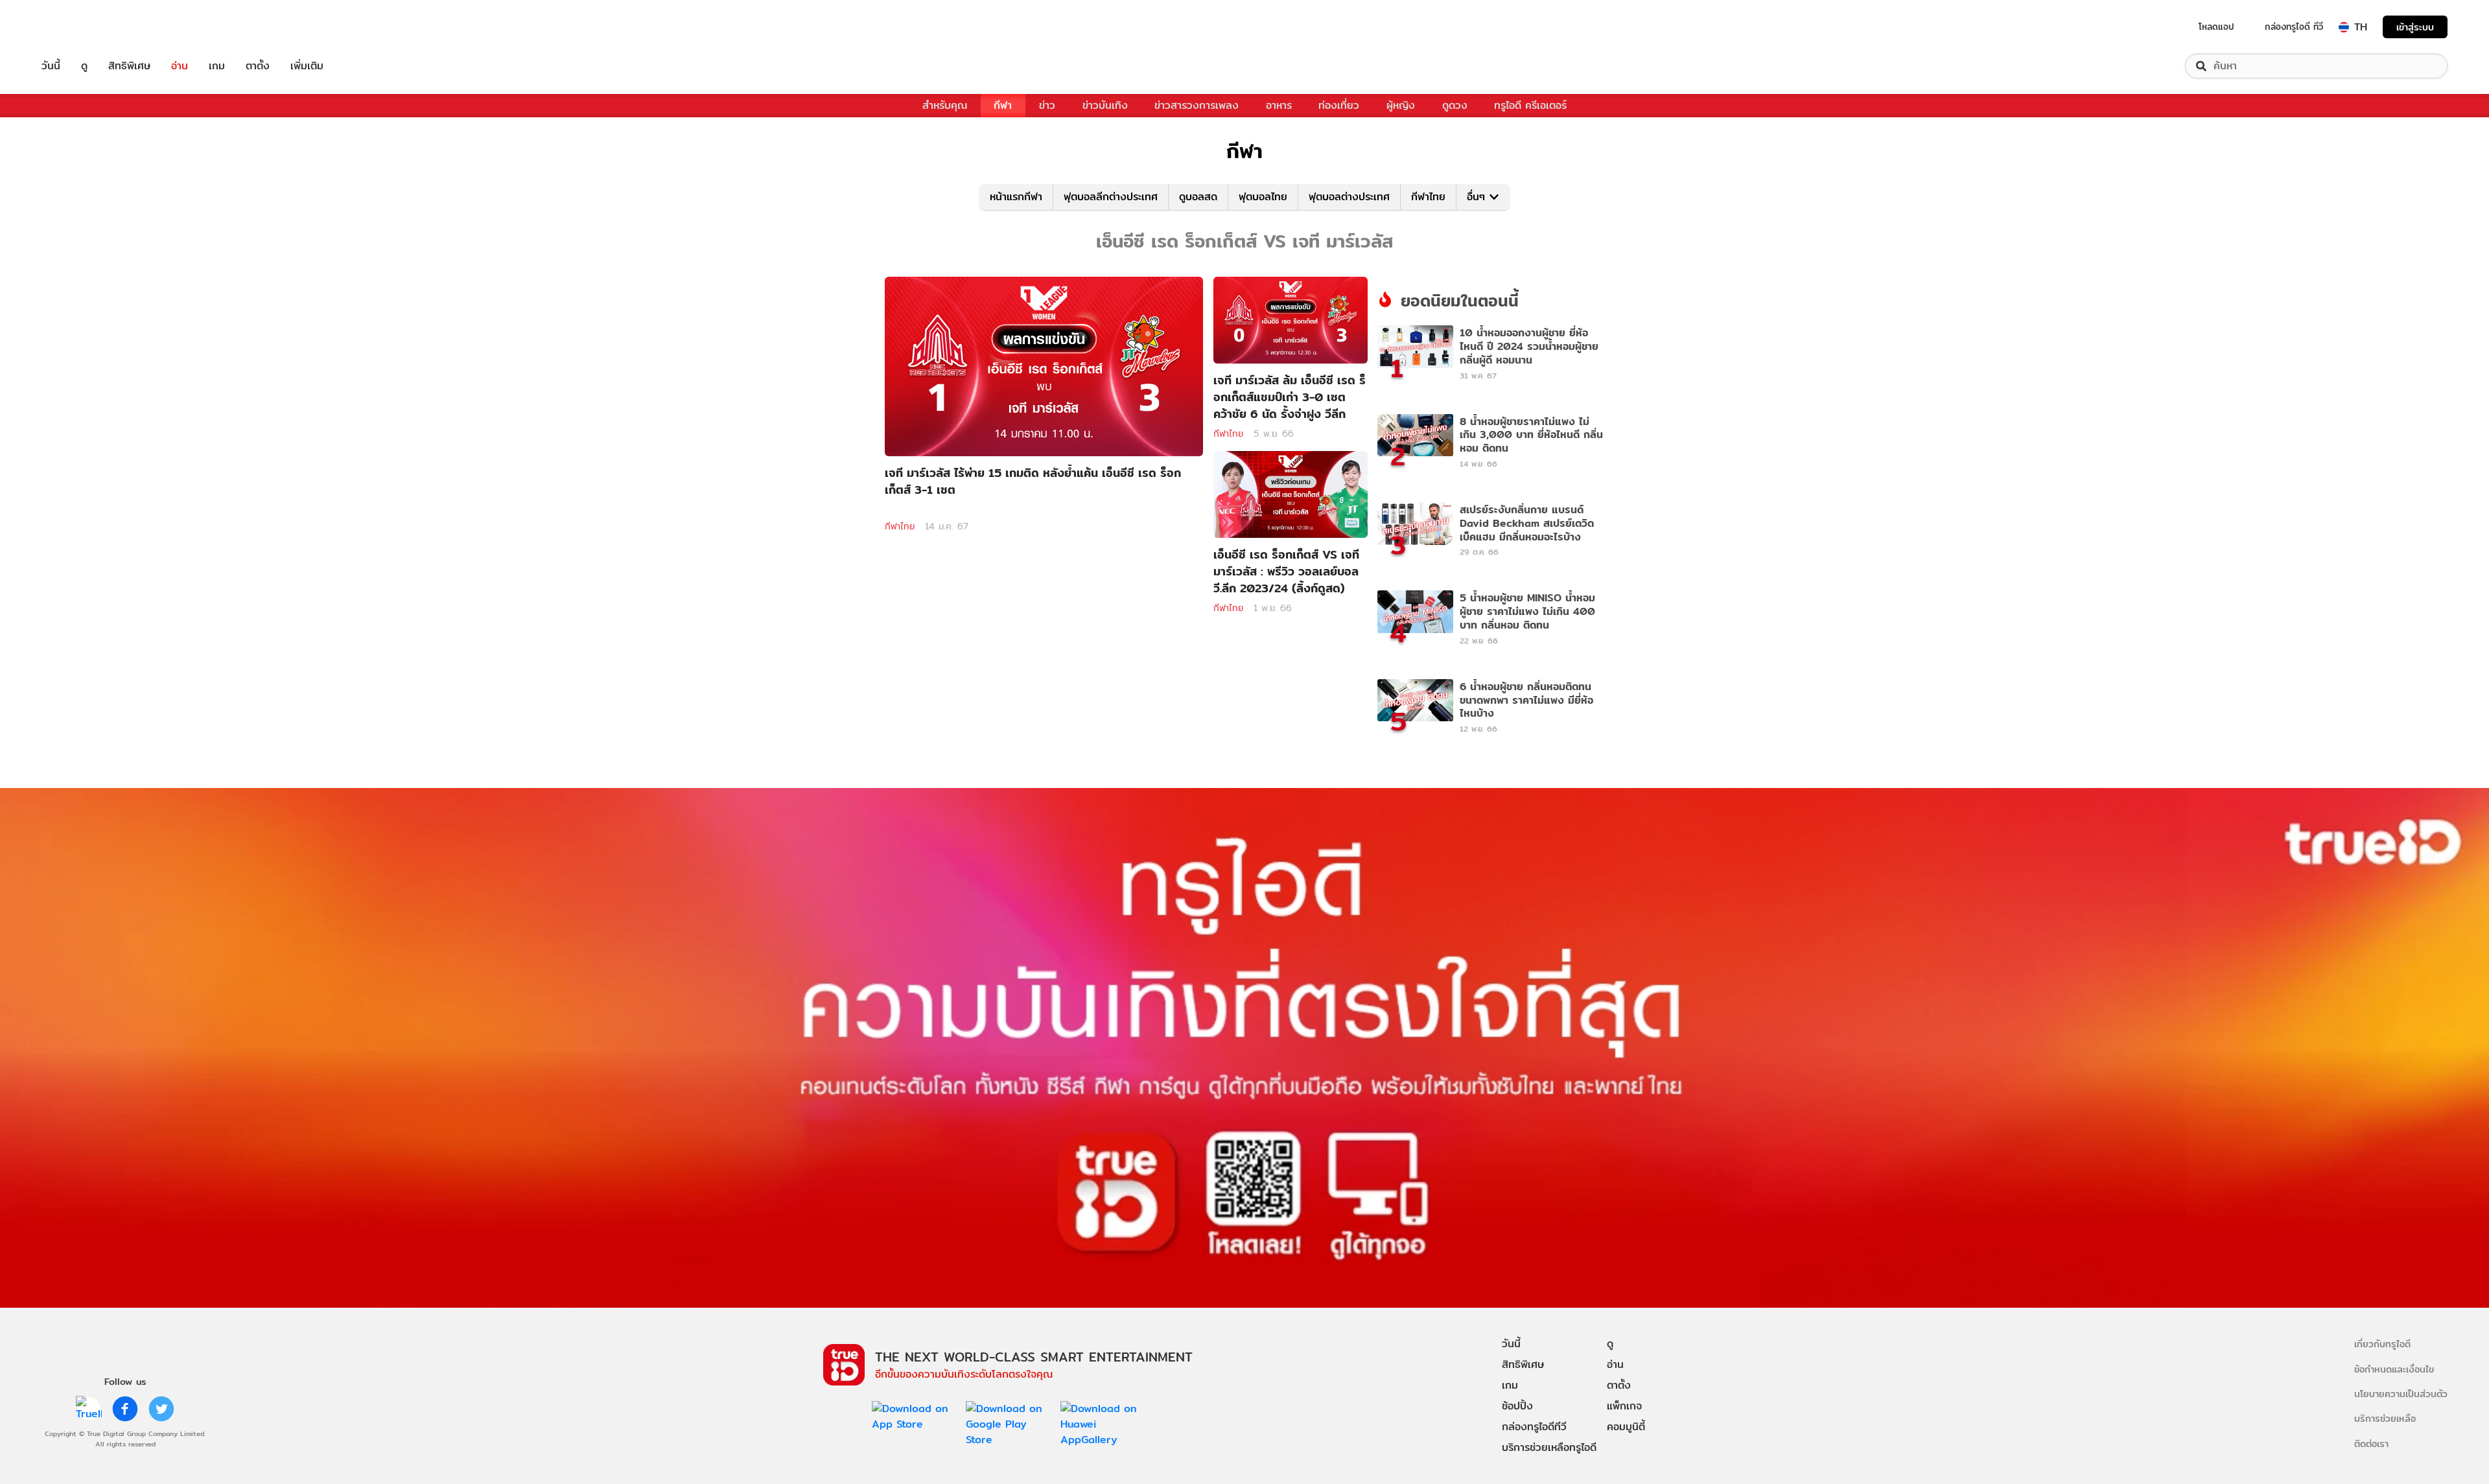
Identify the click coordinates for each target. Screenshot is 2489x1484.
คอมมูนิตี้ (1626, 1427)
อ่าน (180, 66)
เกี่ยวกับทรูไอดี (2382, 1344)
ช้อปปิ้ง (1517, 1406)
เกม (217, 66)
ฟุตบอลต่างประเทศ (1349, 197)
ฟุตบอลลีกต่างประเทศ (1111, 197)
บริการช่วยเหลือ (2385, 1418)
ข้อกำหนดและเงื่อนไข (2394, 1369)
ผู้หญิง (1401, 105)
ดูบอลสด (1198, 197)
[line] (89, 1409)
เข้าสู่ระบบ (2415, 27)
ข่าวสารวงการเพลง (1197, 105)
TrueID (80, 27)
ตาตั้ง (258, 66)
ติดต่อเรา (2371, 1443)
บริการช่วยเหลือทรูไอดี (1549, 1447)
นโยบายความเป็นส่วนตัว (2401, 1394)
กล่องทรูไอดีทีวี (1534, 1427)
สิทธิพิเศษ (129, 66)
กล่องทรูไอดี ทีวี (2294, 27)
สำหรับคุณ (945, 105)
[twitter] (161, 1409)
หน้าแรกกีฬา (1016, 197)
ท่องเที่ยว (1339, 105)
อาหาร (1279, 105)
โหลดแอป (2216, 27)
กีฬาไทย (1428, 197)
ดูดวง (1455, 105)
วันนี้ (51, 66)
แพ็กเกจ (1624, 1406)
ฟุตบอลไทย (1263, 197)
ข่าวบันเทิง (1105, 105)
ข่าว (1047, 105)
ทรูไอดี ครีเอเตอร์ (1530, 105)
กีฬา (1003, 105)
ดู (84, 66)
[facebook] (125, 1409)
